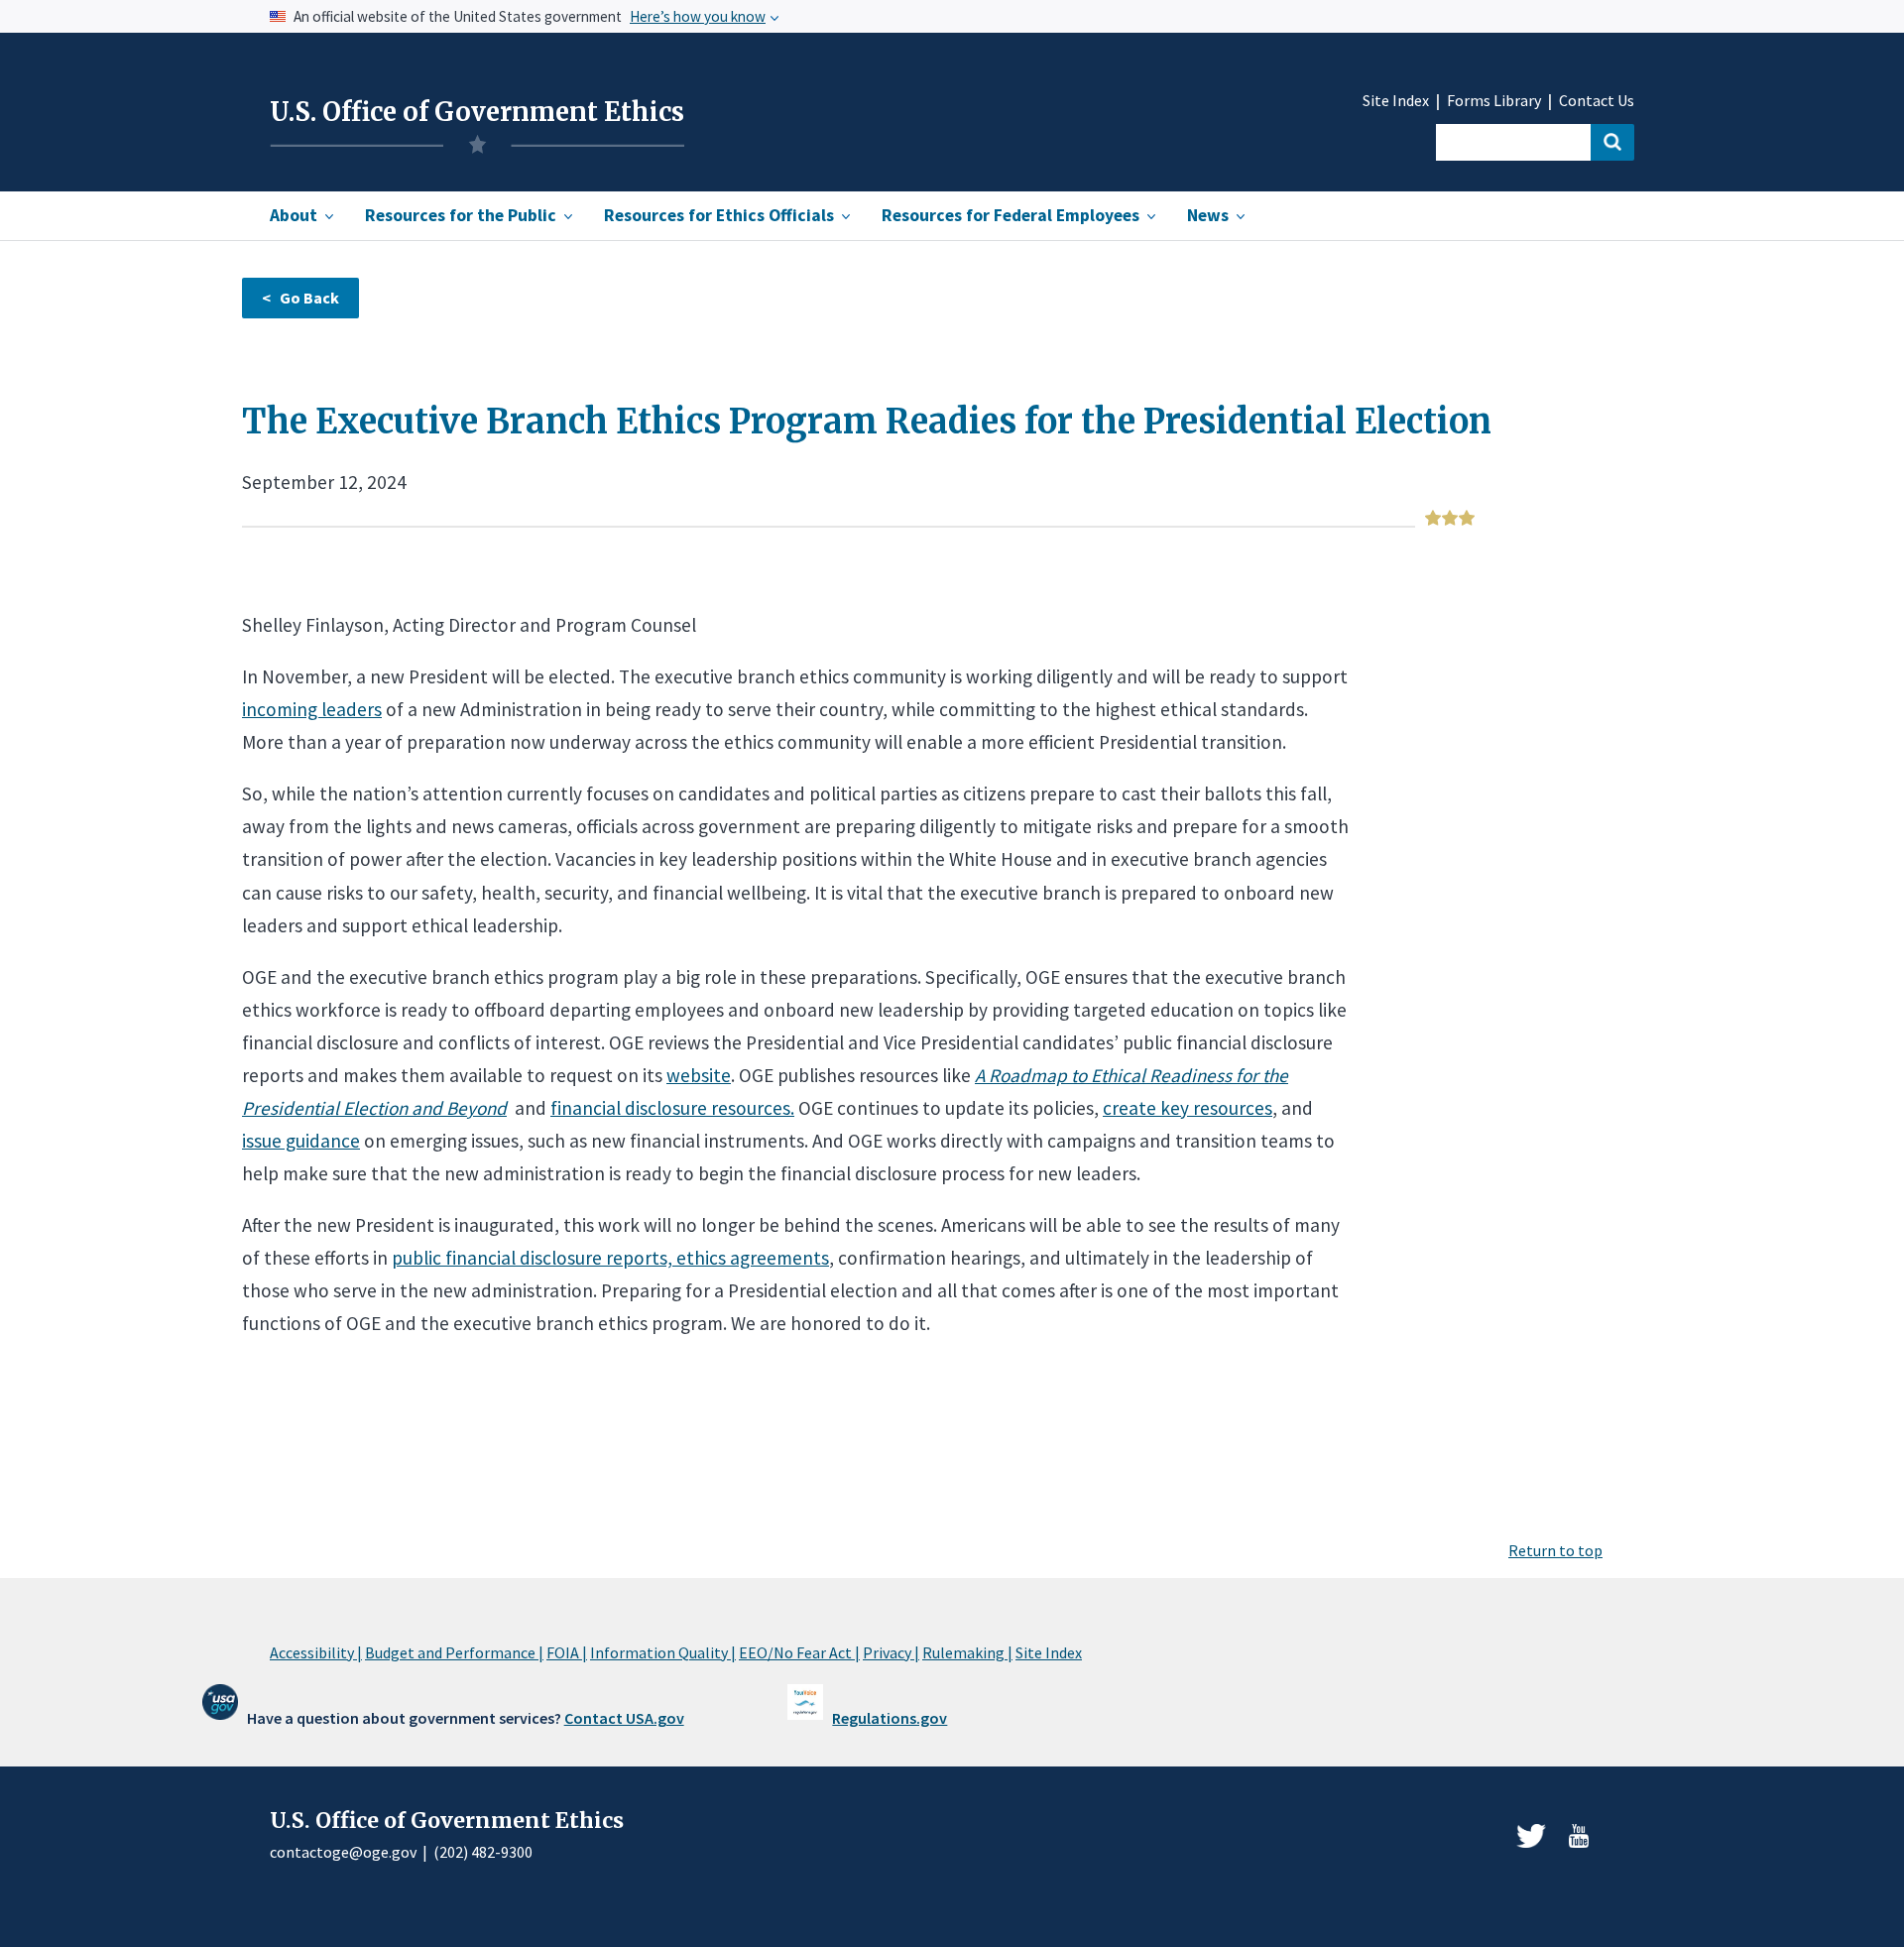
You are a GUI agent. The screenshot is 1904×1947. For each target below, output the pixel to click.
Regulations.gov (890, 1718)
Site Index (1396, 101)
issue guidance (301, 1141)
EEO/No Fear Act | (799, 1652)
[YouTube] (1579, 1836)
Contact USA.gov (624, 1718)
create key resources (1188, 1108)
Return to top (1555, 1550)
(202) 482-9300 (483, 1852)
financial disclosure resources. (672, 1108)
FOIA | (567, 1652)
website (699, 1075)
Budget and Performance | (454, 1652)
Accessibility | (316, 1652)
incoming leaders (312, 709)
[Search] (1612, 142)
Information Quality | (663, 1652)
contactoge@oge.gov (343, 1852)
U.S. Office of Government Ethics (477, 112)
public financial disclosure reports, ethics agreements (610, 1258)
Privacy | (891, 1652)
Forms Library (1494, 101)
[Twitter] (1531, 1836)
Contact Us (1597, 101)
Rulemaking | (967, 1652)
